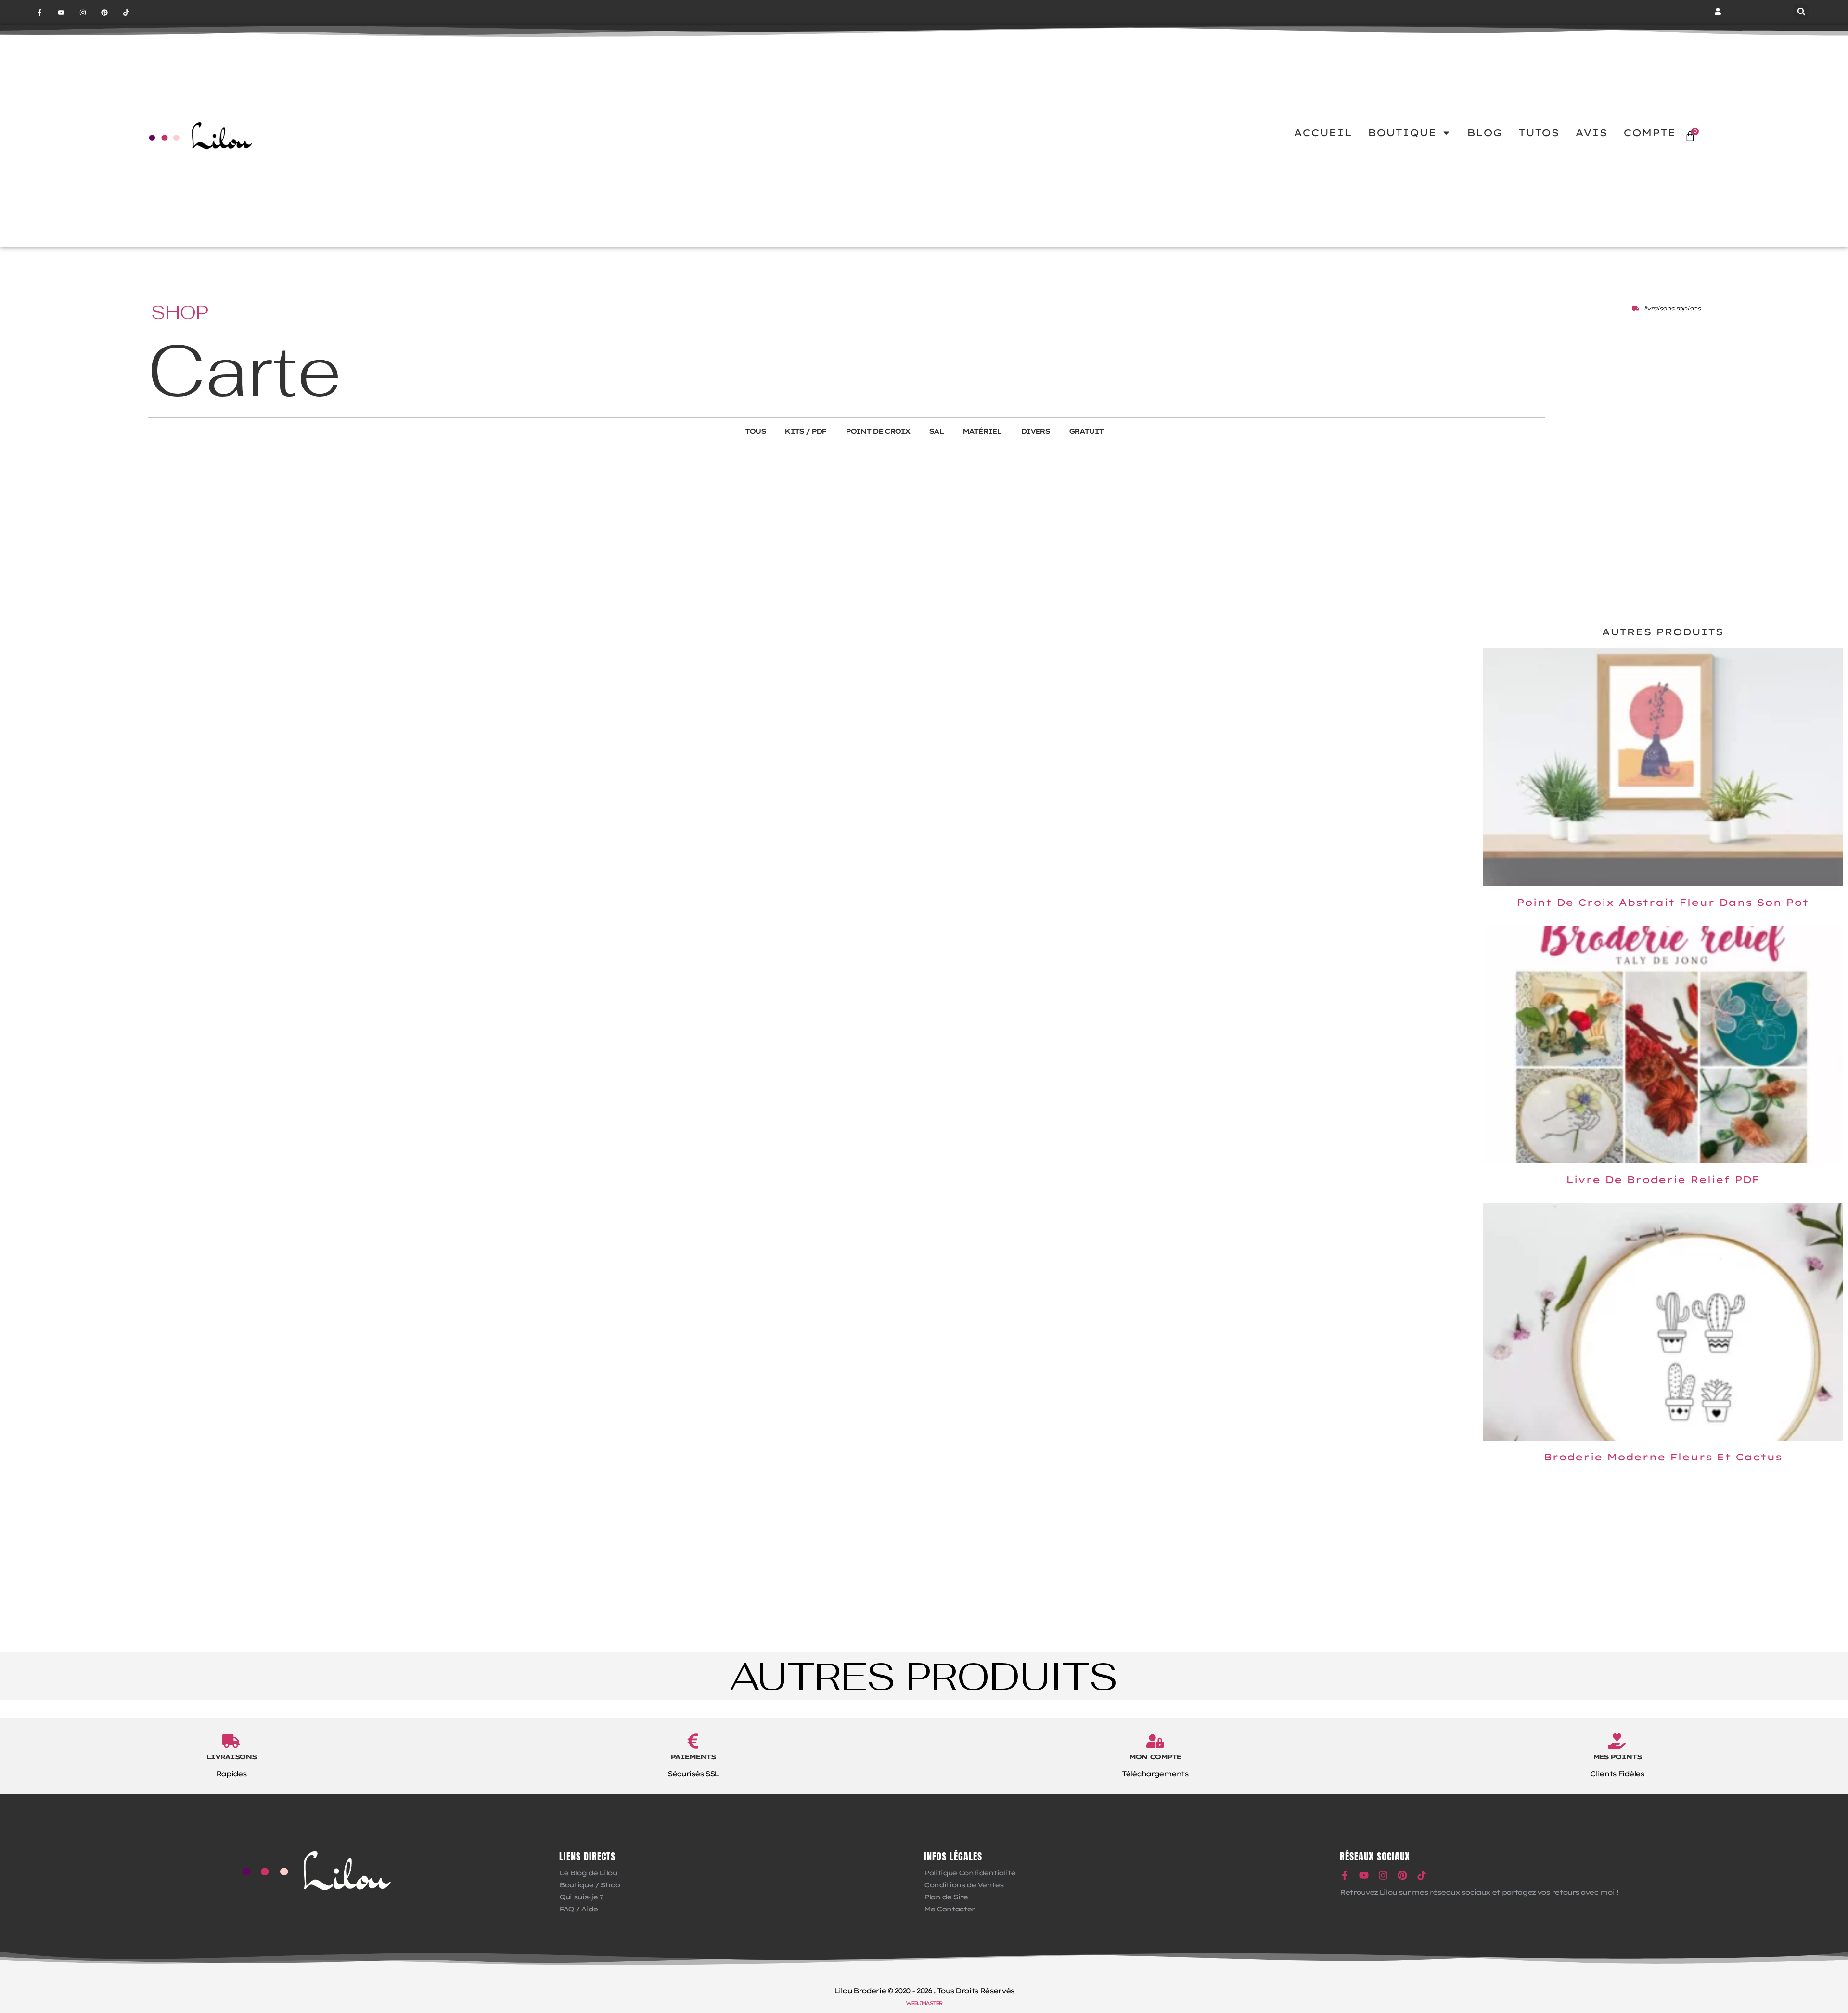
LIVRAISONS (231, 1757)
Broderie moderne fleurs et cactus (1663, 1457)
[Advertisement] (1663, 524)
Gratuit (1086, 431)
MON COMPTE (1155, 1757)
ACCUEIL (1323, 133)
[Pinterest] (104, 13)
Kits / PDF (805, 431)
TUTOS (1539, 133)
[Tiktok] (126, 13)
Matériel (982, 431)
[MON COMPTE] (1155, 1741)
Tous (755, 431)
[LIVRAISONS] (231, 1741)
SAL (936, 431)
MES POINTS (1617, 1757)
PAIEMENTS (693, 1757)
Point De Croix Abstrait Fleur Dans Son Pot (1662, 902)
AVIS (1591, 133)
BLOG (1485, 133)
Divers (1035, 431)
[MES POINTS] (1617, 1741)
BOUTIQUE (1402, 133)
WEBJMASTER (924, 2003)
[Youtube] (61, 13)
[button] (1801, 12)
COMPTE (1649, 133)
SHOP (180, 312)
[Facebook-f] (40, 13)
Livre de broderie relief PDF (1663, 1180)
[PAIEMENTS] (693, 1741)
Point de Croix (878, 431)
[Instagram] (83, 13)
